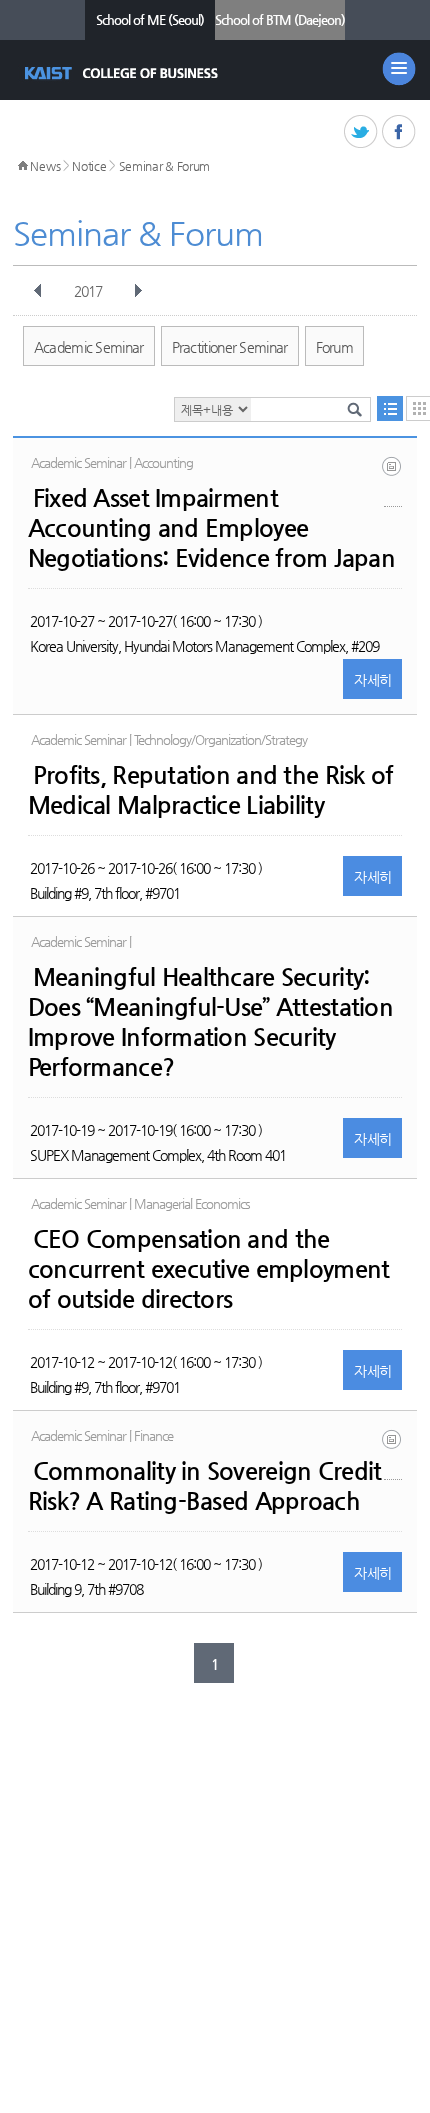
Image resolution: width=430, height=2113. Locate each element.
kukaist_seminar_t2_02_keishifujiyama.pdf (393, 481)
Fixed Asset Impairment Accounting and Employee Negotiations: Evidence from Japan (211, 528)
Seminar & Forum (165, 166)
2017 (88, 291)
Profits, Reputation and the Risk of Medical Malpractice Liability (211, 790)
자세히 (372, 680)
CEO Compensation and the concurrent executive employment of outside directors (209, 1269)
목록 (390, 408)
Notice (89, 166)
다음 (138, 291)
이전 (38, 291)
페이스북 (399, 132)
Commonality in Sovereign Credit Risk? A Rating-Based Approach (205, 1486)
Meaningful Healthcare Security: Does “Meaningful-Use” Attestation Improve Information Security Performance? (210, 1022)
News (45, 166)
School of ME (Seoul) (150, 19)
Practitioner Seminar (230, 347)
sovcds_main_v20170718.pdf (393, 1454)
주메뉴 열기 (399, 69)
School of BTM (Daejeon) (280, 19)
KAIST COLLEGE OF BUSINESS (123, 73)
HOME (23, 166)
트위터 (361, 132)
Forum (335, 347)
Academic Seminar (89, 347)
